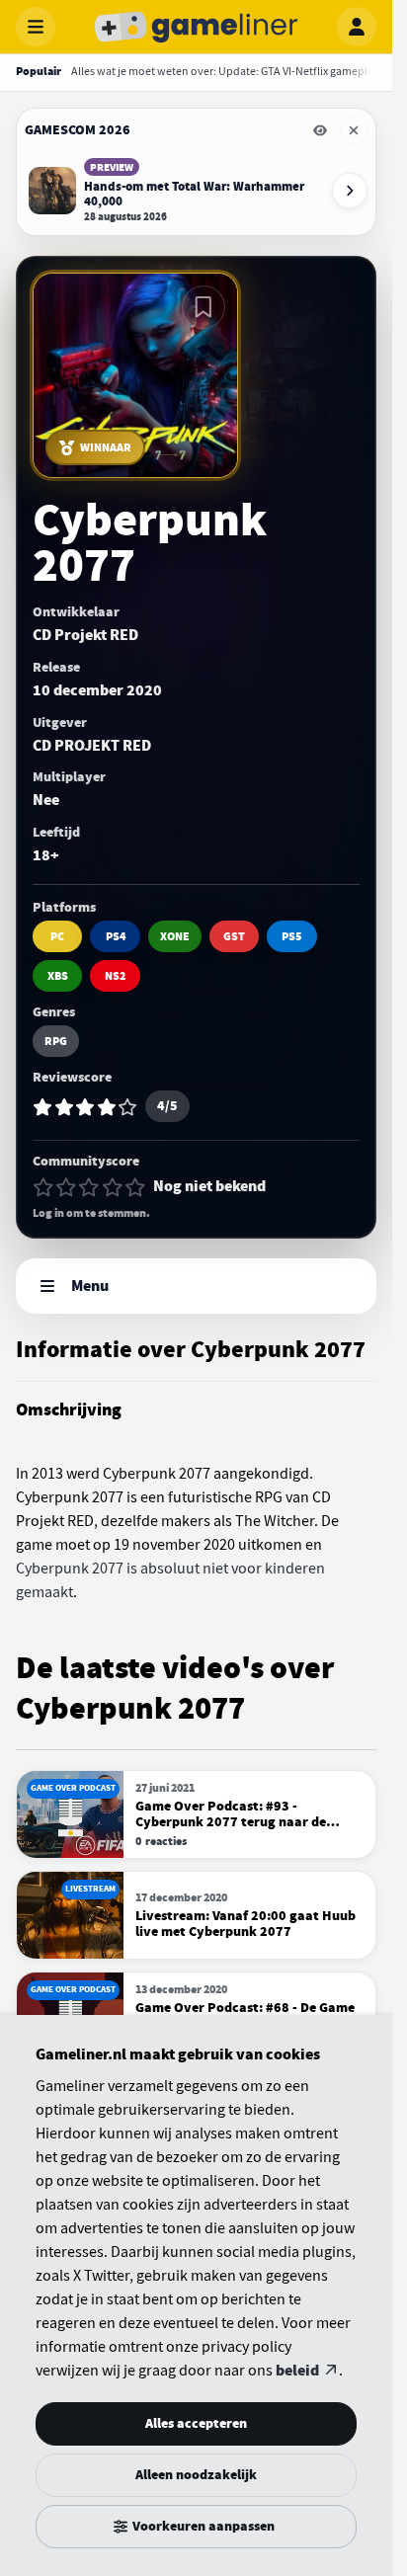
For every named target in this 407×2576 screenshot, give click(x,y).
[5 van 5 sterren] (135, 1187)
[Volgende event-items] (350, 191)
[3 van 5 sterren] (89, 1187)
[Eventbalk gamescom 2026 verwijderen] (354, 130)
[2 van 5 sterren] (66, 1187)
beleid (297, 2371)
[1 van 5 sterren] (43, 1187)
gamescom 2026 (78, 130)
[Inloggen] (357, 27)
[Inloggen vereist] (203, 307)
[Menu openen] (36, 27)
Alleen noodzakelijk (196, 2475)
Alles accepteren (196, 2423)
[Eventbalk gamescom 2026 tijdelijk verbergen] (320, 130)
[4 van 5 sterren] (113, 1187)
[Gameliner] (197, 27)
